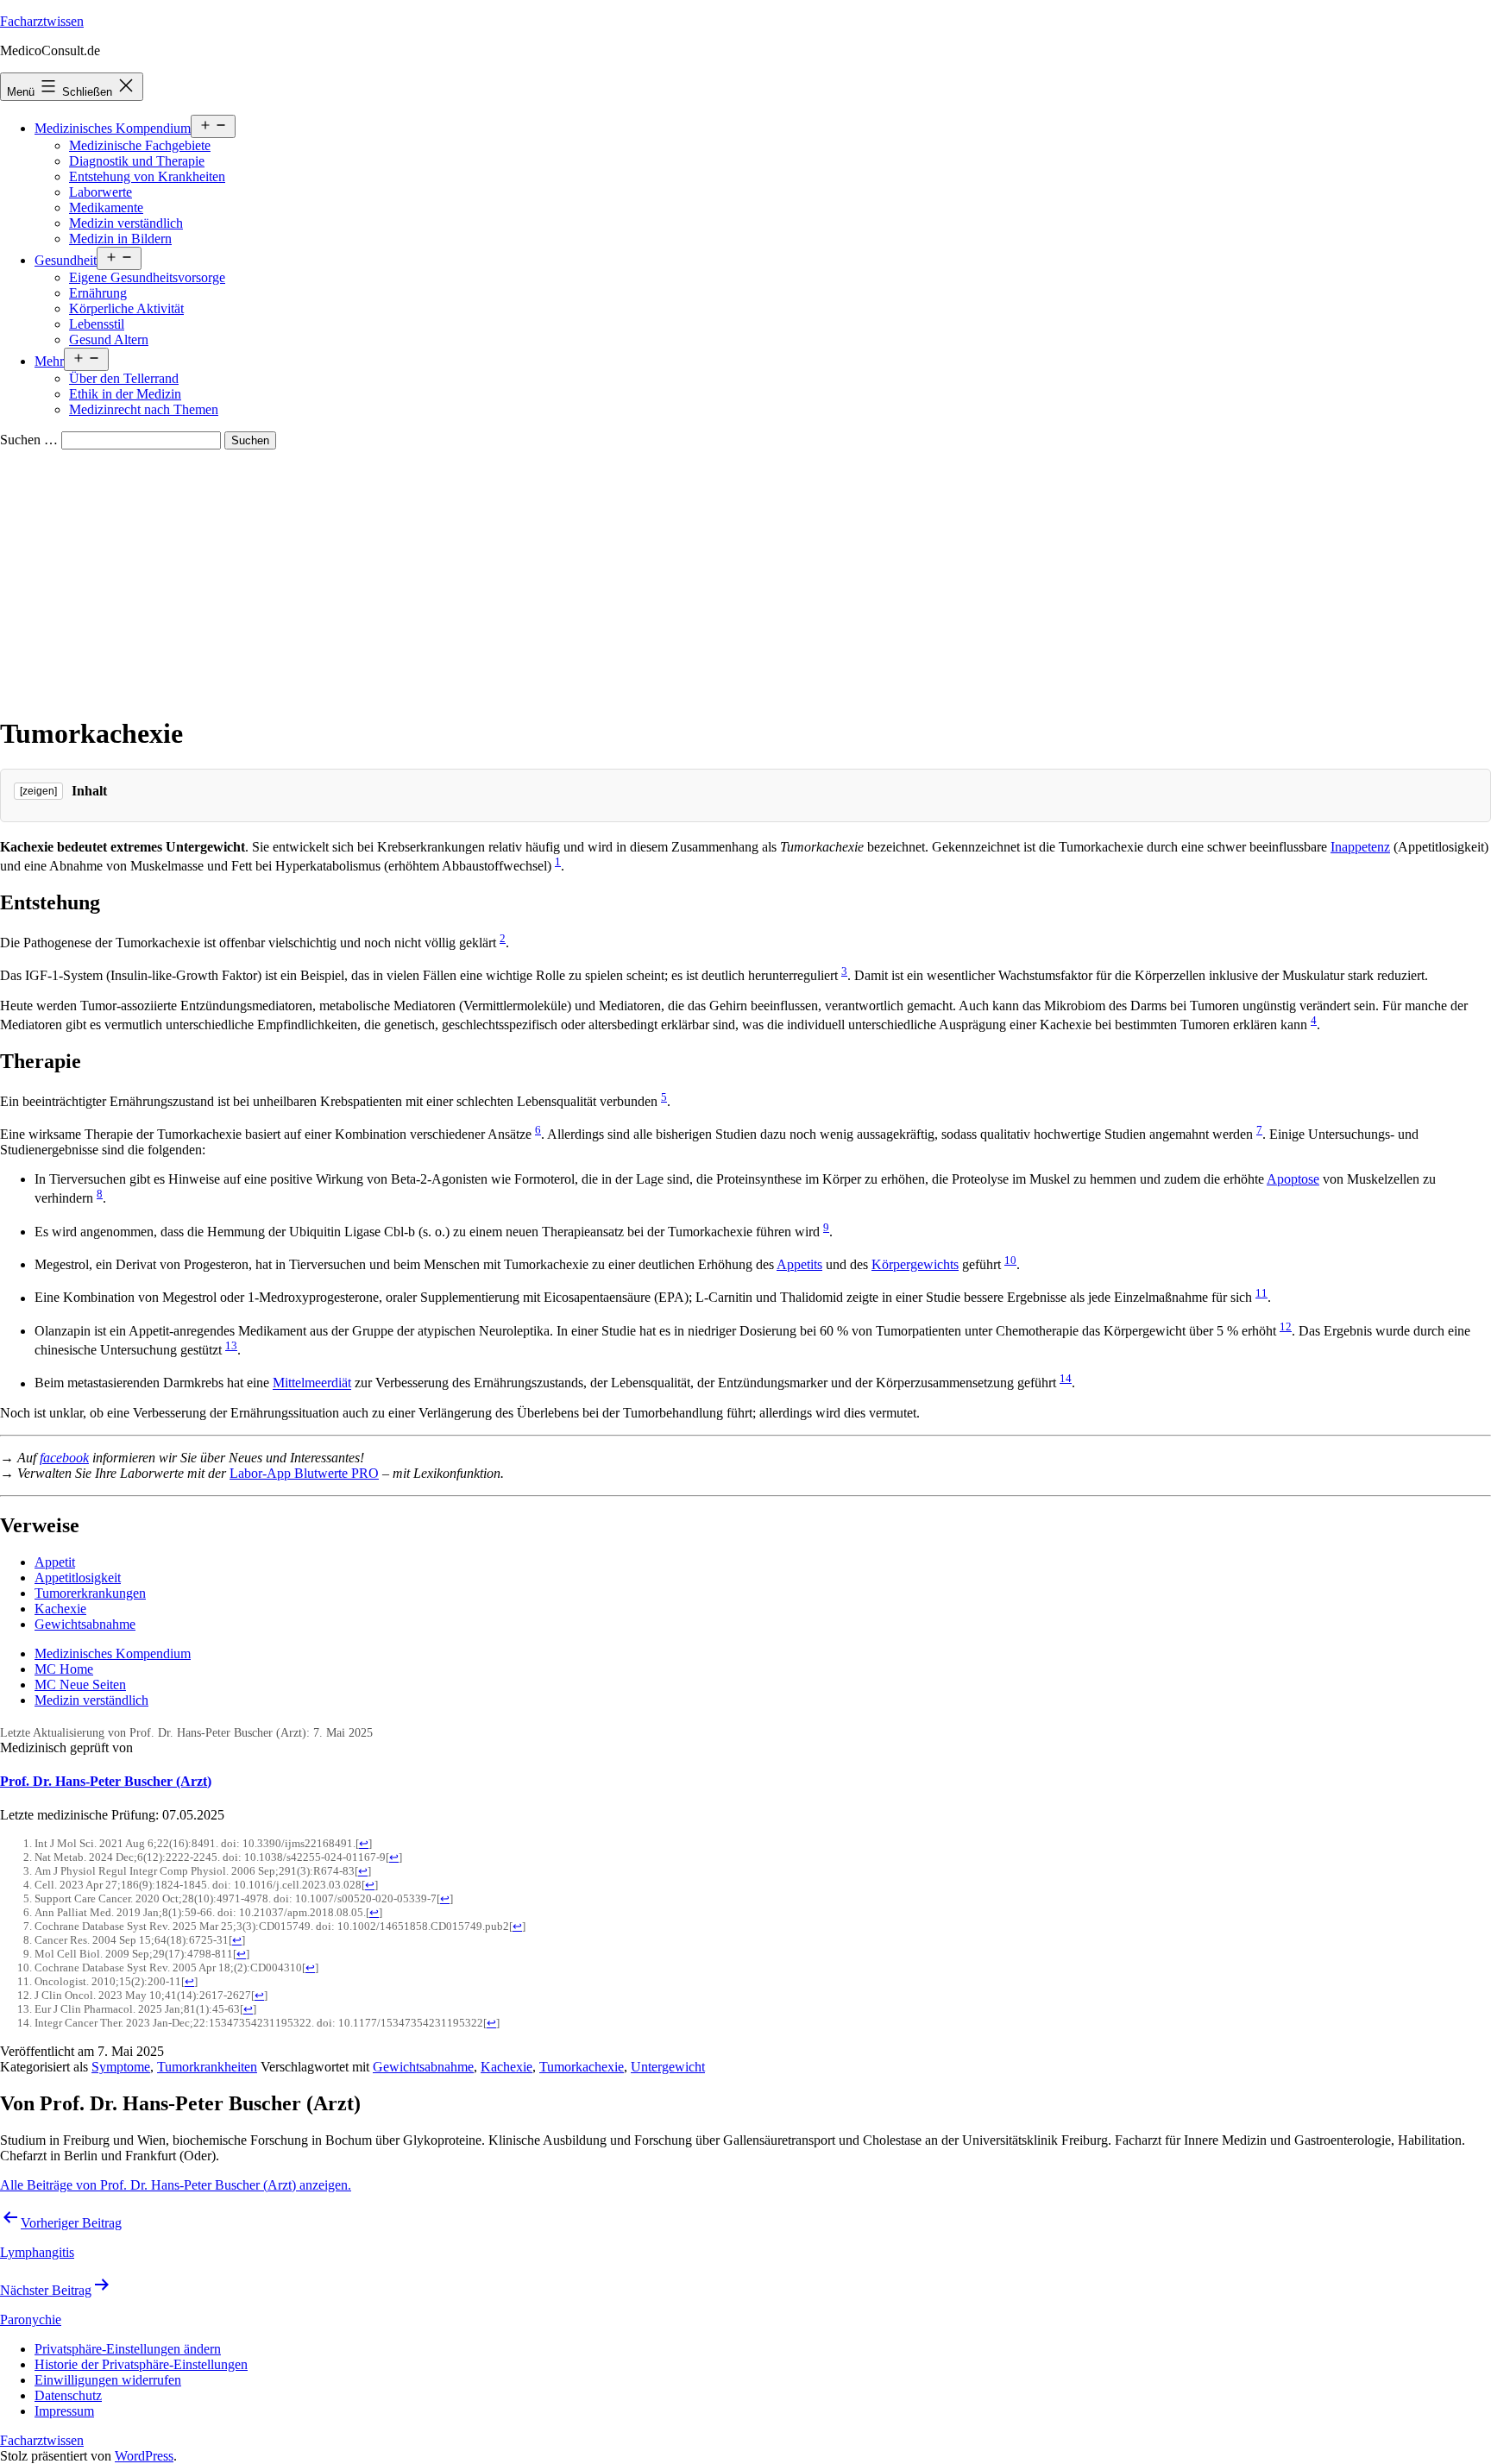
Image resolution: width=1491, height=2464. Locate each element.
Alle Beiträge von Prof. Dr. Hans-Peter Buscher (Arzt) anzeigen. (176, 2185)
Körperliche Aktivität (126, 308)
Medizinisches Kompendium (113, 128)
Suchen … (29, 440)
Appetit (55, 1562)
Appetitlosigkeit (78, 1578)
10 (1010, 1260)
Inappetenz (1360, 847)
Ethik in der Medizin (125, 394)
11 (1261, 1293)
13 (231, 1345)
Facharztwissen (42, 21)
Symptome (121, 2067)
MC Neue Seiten (80, 1685)
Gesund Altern (109, 339)
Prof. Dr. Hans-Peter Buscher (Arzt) (106, 1781)
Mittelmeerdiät (312, 1383)
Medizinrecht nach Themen (144, 409)
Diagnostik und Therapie (137, 161)
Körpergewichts (915, 1264)
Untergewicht (668, 2067)
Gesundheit (66, 260)
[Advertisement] (745, 579)
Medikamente (106, 207)
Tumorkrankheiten (207, 2067)
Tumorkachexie (582, 2067)
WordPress (144, 2456)
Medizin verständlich (126, 223)
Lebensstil (97, 324)
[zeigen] (38, 791)
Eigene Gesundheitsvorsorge (147, 277)
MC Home (64, 1669)
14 (1066, 1378)
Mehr (49, 361)
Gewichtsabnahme (85, 1624)
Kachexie (60, 1609)
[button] (128, 2349)
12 (1286, 1326)
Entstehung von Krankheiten (147, 176)
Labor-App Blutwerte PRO (304, 1473)
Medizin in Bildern (120, 239)
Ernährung (98, 293)
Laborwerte (101, 192)
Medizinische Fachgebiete (140, 145)
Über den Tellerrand (124, 378)
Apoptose (1293, 1179)
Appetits (799, 1264)
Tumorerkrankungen (90, 1593)
